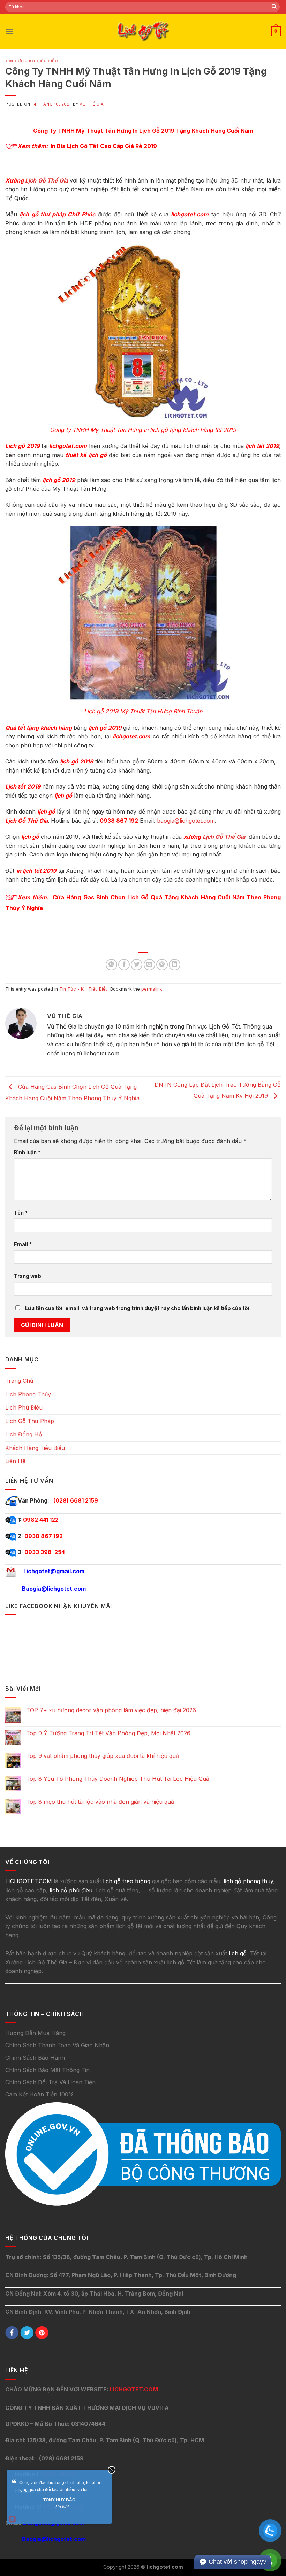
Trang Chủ (19, 1381)
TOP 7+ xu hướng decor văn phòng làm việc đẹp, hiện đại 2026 (111, 1710)
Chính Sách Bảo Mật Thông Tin (47, 2070)
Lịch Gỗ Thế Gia (47, 180)
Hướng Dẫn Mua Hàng (35, 2033)
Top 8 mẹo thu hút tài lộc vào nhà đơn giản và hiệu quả (100, 1802)
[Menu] (9, 31)
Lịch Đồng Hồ (24, 1434)
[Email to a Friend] (149, 965)
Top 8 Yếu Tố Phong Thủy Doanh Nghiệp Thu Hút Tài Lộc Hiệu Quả (118, 1779)
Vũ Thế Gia (92, 104)
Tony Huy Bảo (59, 2500)
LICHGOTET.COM (134, 2389)
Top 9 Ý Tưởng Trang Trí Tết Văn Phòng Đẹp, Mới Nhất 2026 (108, 1733)
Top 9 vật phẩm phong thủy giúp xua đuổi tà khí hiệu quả (103, 1756)
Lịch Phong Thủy (28, 1394)
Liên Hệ (15, 1461)
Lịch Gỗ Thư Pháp (30, 1421)
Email (23, 1244)
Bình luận (27, 1152)
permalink (152, 989)
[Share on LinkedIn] (175, 965)
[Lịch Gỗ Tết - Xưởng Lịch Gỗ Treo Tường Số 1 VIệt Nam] (143, 31)
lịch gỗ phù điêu (71, 1890)
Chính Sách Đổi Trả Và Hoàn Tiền (50, 2082)
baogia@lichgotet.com (186, 821)
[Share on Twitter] (137, 965)
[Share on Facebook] (124, 965)
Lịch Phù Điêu (24, 1407)
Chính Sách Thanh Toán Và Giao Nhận (57, 2045)
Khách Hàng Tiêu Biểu (35, 1448)
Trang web (28, 1276)
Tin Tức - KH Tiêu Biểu (31, 61)
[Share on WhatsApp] (111, 965)
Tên (21, 1213)
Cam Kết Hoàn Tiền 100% (40, 2094)
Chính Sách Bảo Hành (35, 2058)
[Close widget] (112, 2470)
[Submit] (274, 7)
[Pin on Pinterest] (162, 965)
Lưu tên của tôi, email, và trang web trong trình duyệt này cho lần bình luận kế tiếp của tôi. (138, 1308)
